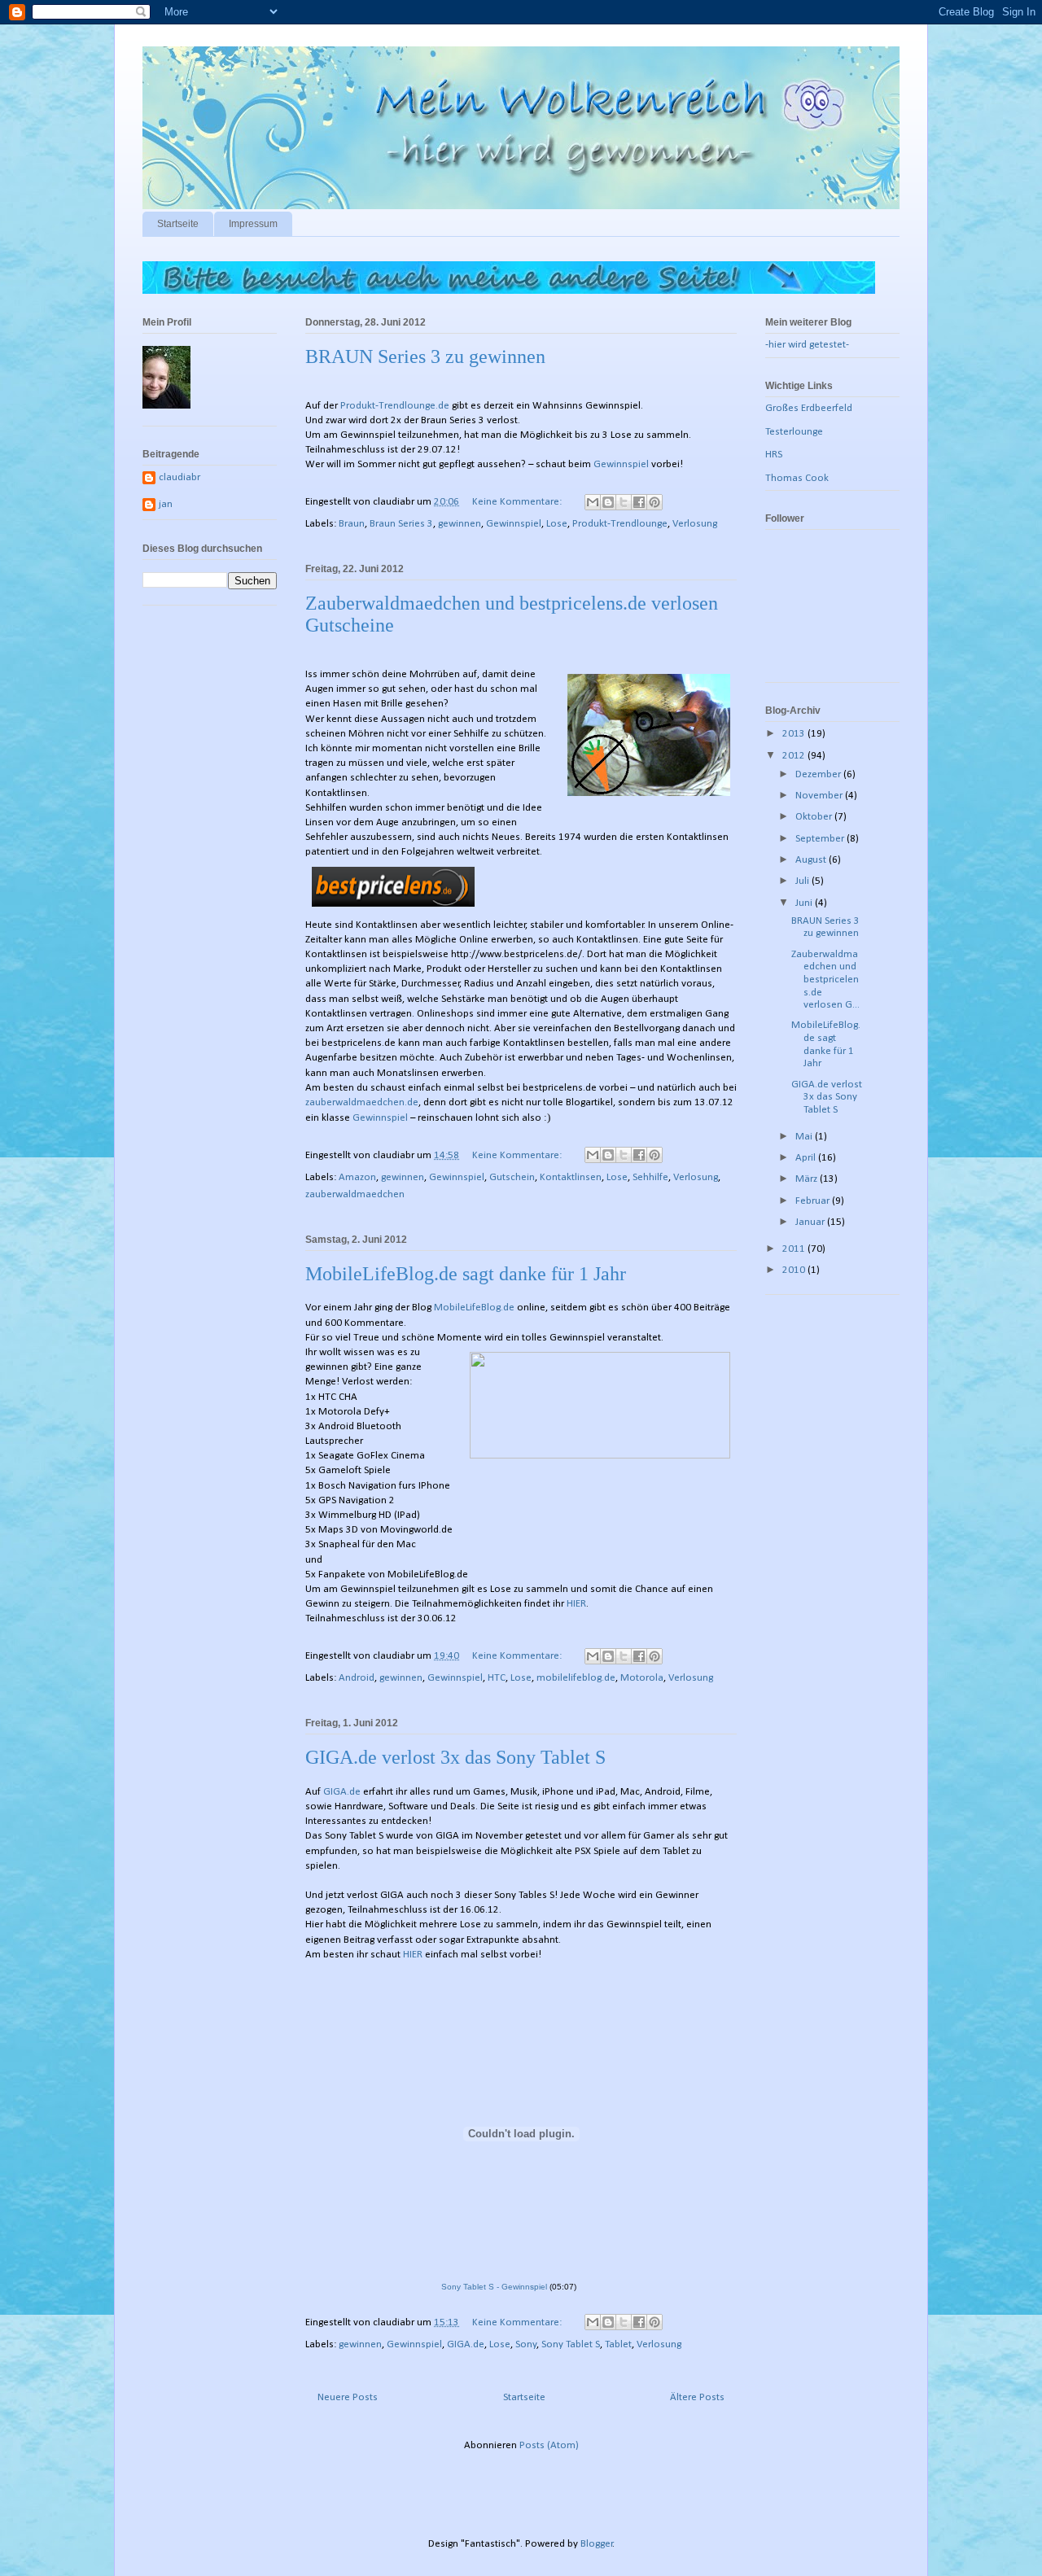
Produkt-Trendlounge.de (395, 406)
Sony (526, 2344)
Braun (352, 524)
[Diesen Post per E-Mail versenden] (593, 502)
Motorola (642, 1678)
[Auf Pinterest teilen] (655, 502)
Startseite (178, 224)
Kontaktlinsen (571, 1177)
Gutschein (512, 1177)
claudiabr (180, 477)
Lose (557, 524)
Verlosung (695, 524)
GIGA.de (342, 1792)
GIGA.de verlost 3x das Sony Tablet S (455, 1757)
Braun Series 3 (401, 524)
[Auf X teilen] (624, 502)
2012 (795, 756)
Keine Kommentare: (518, 502)
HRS (774, 455)
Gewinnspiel (621, 464)
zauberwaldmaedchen (355, 1194)
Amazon (357, 1177)
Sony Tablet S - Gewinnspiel (494, 2287)
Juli (803, 881)
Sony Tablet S (571, 2344)
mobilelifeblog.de (576, 1678)
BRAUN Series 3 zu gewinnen (425, 356)
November (820, 796)
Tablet (618, 2344)
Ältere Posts (697, 2397)
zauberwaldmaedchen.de (362, 1102)
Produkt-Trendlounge (620, 524)
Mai (805, 1137)
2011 (795, 1249)
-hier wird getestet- (807, 345)
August (812, 860)
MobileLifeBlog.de (474, 1308)
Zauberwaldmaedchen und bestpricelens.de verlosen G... (825, 980)
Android (357, 1678)
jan (166, 504)
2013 (795, 734)
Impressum (253, 224)
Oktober (815, 817)
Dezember (819, 774)
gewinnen (460, 524)
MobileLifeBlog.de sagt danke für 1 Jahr (466, 1274)
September (821, 839)
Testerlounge (794, 432)
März (808, 1179)
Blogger (597, 2544)
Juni (805, 903)
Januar (811, 1222)
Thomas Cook (797, 478)
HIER (576, 1604)
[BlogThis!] (608, 502)
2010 (795, 1270)
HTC (497, 1678)
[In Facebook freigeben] (639, 502)
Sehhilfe (650, 1177)
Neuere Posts (348, 2397)
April (807, 1158)
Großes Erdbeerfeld (809, 408)
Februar (814, 1201)
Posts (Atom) (549, 2445)
